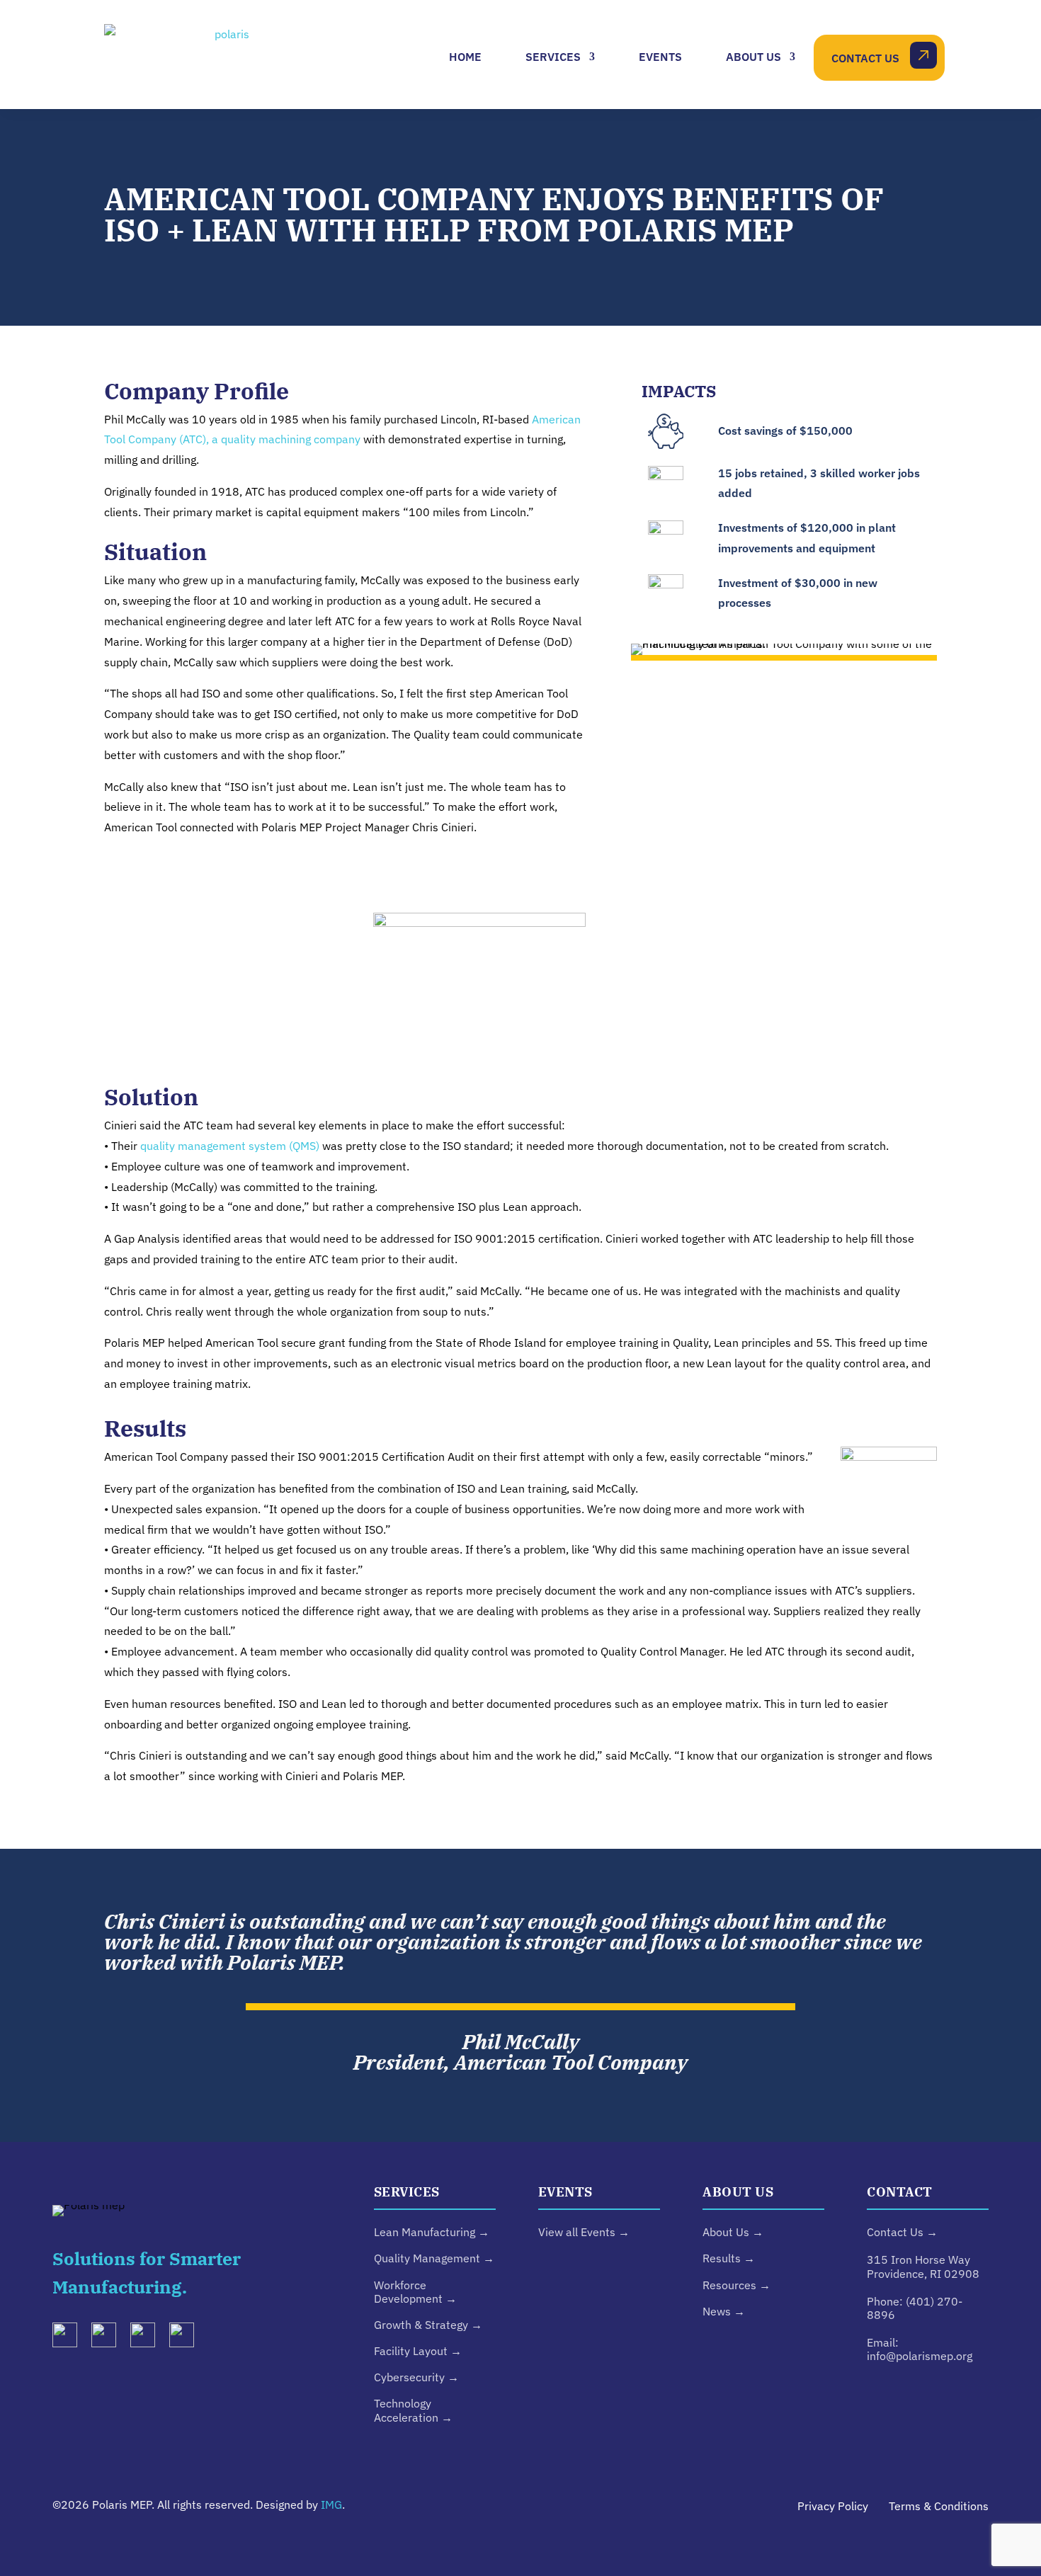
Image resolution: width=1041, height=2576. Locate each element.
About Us (753, 57)
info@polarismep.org (920, 2356)
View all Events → (584, 2232)
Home (465, 57)
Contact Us (865, 58)
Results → (729, 2258)
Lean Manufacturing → (432, 2232)
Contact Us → (902, 2232)
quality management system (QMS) (230, 1146)
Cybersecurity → (416, 2377)
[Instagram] (109, 2338)
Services (553, 57)
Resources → (736, 2285)
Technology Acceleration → (413, 2410)
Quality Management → (434, 2258)
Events (660, 57)
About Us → (733, 2232)
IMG (331, 2504)
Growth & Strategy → (428, 2325)
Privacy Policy (833, 2506)
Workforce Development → (415, 2292)
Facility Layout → (418, 2351)
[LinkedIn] (70, 2338)
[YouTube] (148, 2338)
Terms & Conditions (939, 2506)
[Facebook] (187, 2338)
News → (724, 2311)
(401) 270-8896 (915, 2308)
